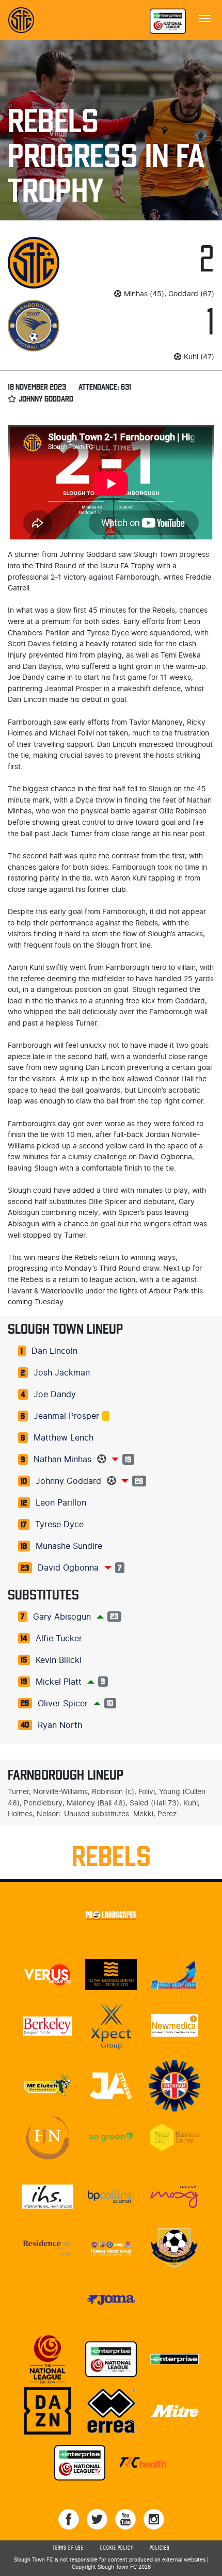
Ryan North (60, 1725)
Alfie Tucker (59, 1639)
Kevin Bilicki (59, 1660)
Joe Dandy (55, 1395)
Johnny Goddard (68, 1481)
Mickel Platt (59, 1682)
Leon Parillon (61, 1503)
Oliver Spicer (63, 1704)
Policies (160, 2548)
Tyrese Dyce (59, 1525)
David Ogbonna (68, 1568)
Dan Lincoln (54, 1351)
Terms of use (68, 2548)
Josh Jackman (62, 1373)
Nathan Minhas (62, 1460)
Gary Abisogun (62, 1617)
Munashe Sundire (69, 1546)
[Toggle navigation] (205, 18)
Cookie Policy (117, 2548)
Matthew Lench (64, 1438)
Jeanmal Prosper (66, 1416)
